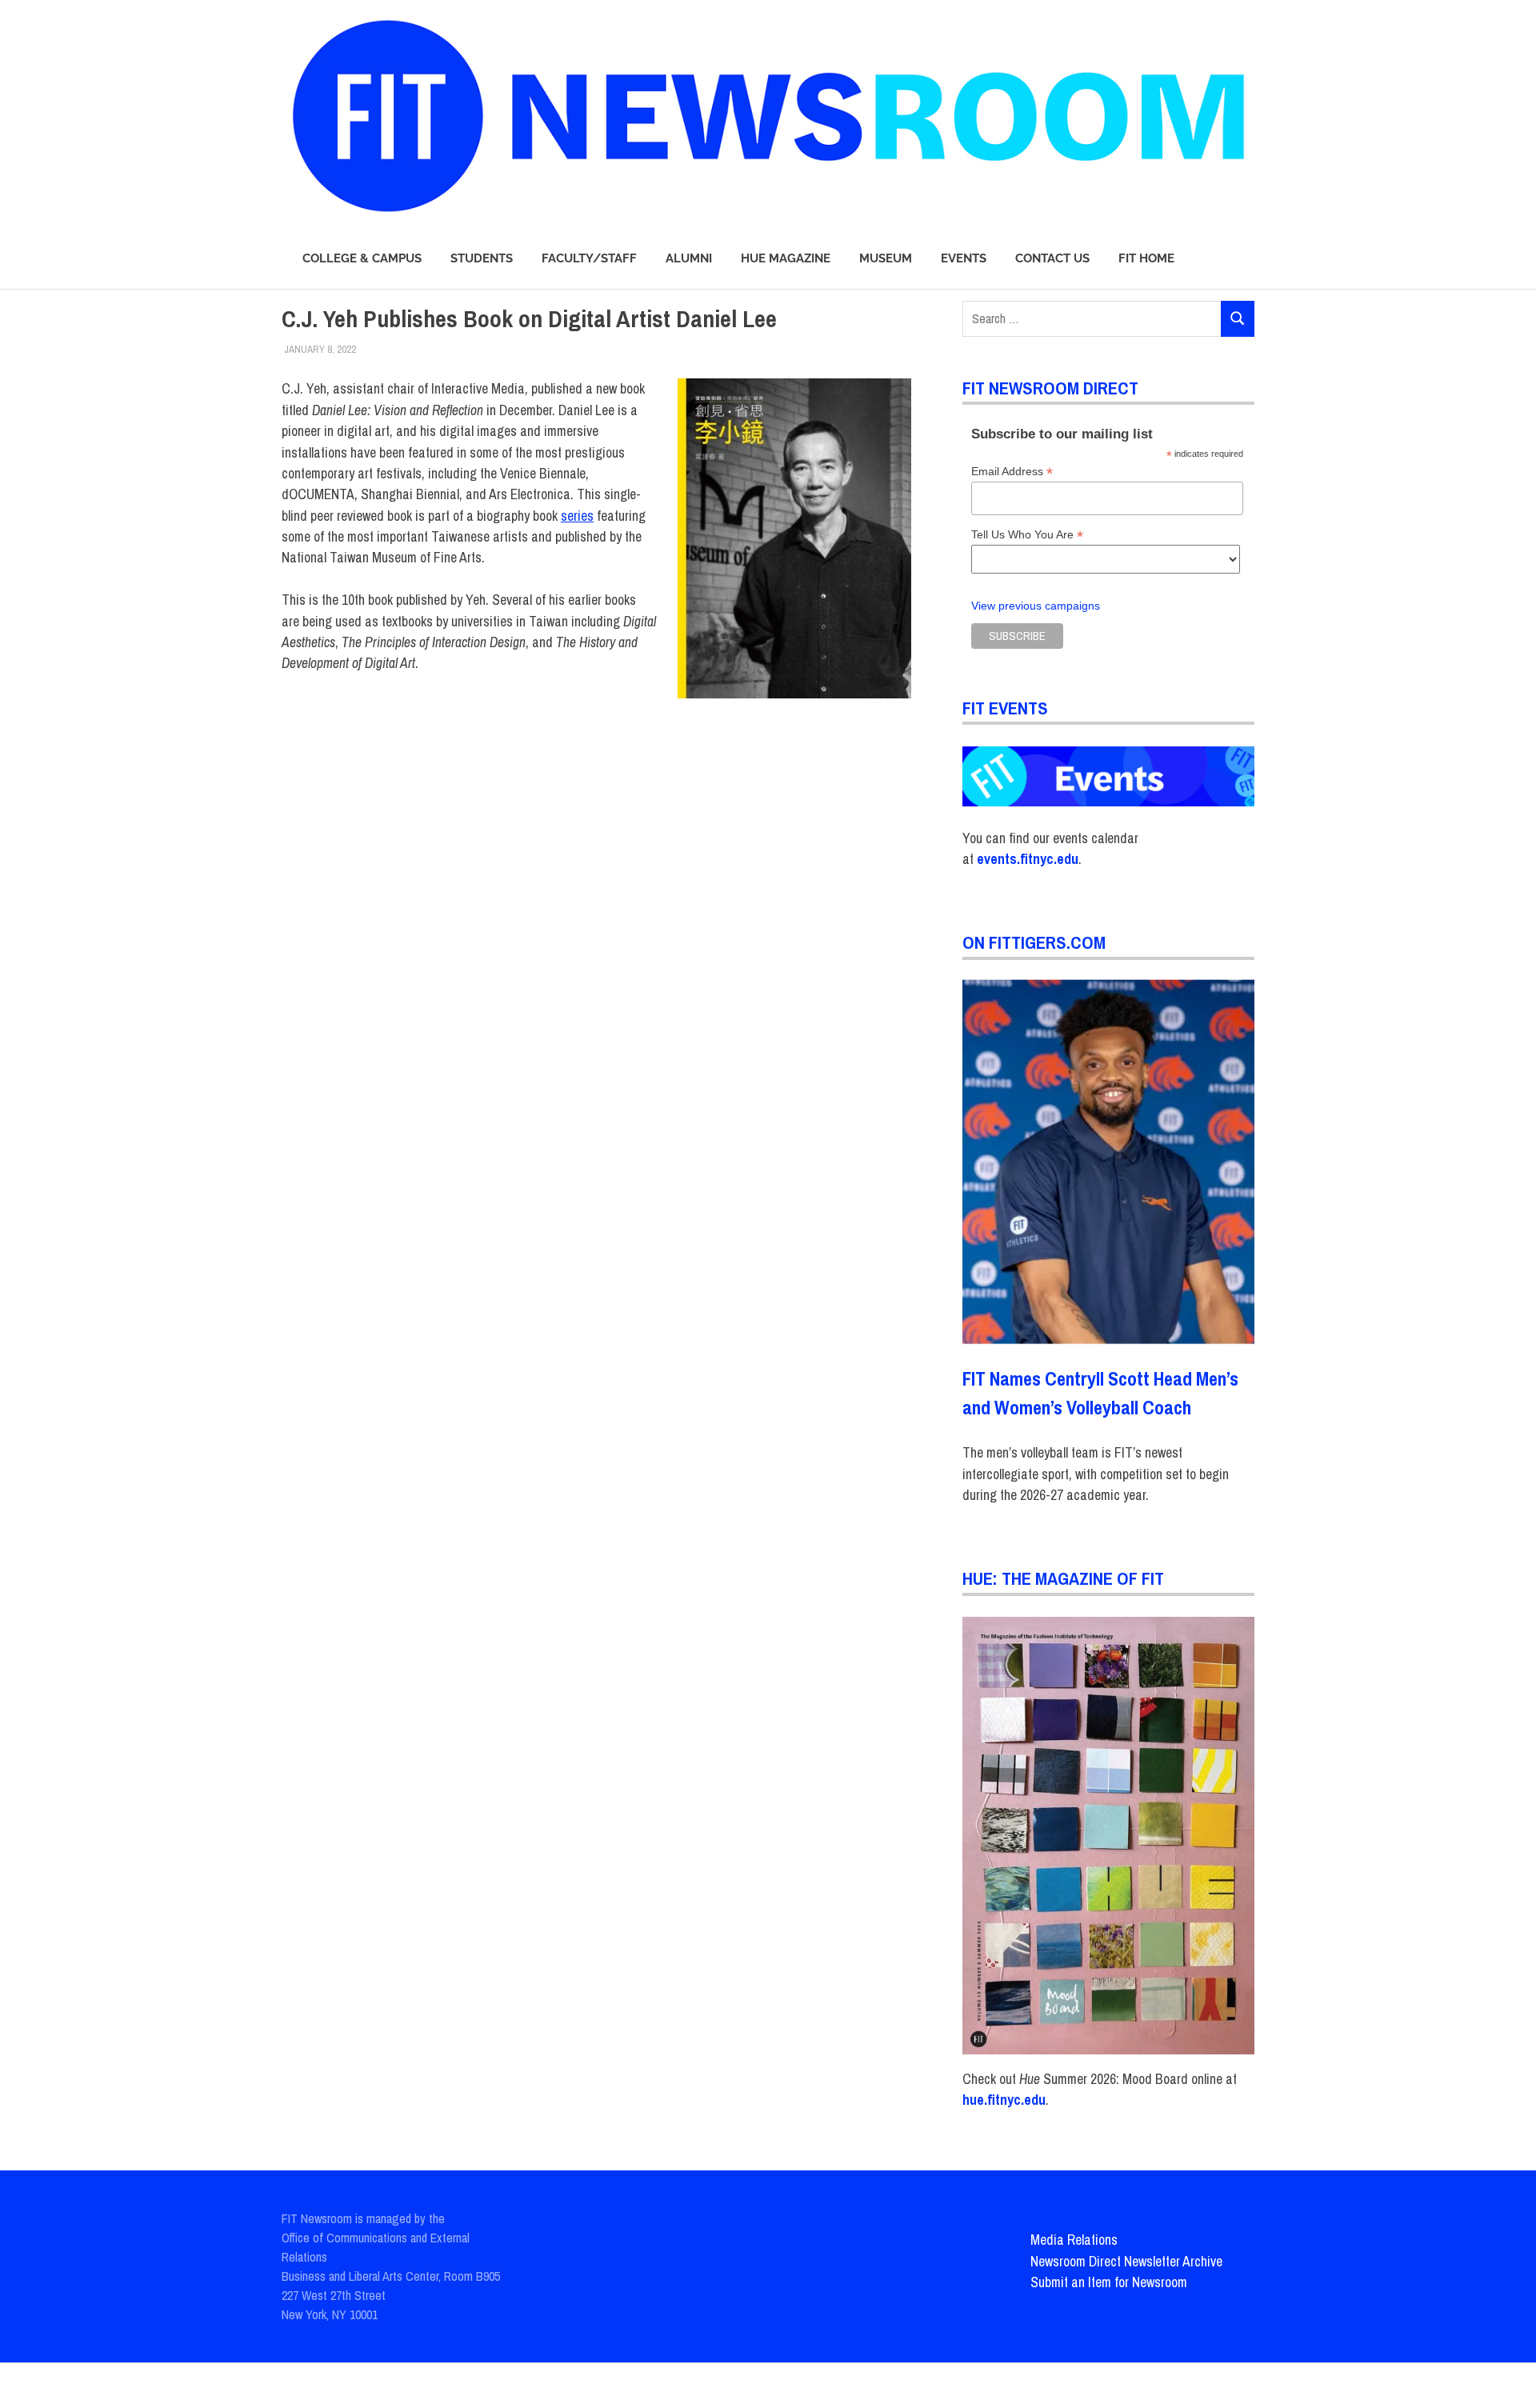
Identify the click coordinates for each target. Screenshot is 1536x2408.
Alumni (689, 258)
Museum (886, 258)
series (577, 516)
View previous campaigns (1036, 606)
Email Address (1012, 472)
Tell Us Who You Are (1027, 535)
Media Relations (1074, 2240)
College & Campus (362, 258)
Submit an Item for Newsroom (1109, 2282)
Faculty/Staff (589, 258)
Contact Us (1052, 258)
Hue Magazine (786, 258)
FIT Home (1146, 258)
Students (482, 258)
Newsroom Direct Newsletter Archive (1126, 2261)
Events (964, 258)
